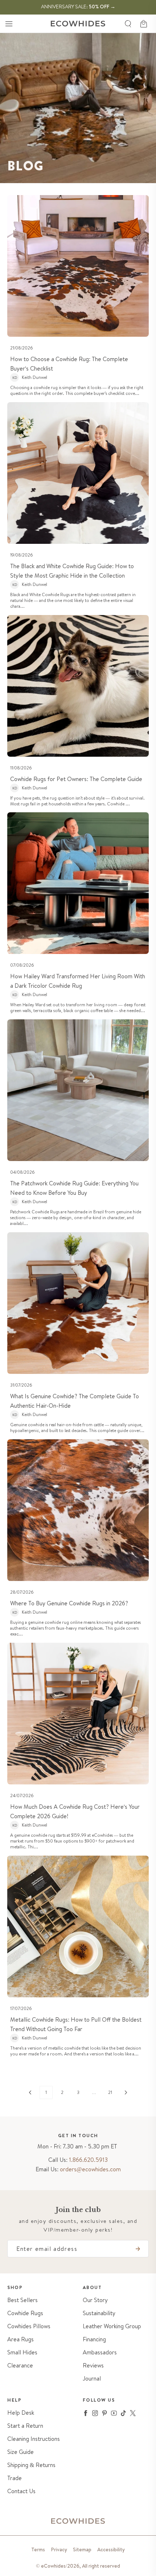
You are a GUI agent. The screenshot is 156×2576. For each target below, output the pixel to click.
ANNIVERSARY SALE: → (78, 7)
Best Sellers (22, 2300)
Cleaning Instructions (34, 2439)
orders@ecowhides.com (90, 2169)
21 (110, 2092)
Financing (94, 2339)
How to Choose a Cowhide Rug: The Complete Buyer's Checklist (69, 364)
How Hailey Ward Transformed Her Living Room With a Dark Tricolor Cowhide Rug (78, 981)
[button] (9, 24)
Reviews (93, 2365)
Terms (38, 2549)
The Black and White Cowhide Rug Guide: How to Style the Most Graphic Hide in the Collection (72, 571)
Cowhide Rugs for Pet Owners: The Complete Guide (76, 779)
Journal (92, 2379)
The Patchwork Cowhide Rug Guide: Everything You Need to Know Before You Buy (74, 1188)
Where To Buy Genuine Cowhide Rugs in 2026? (69, 1603)
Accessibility (111, 2549)
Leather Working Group (112, 2326)
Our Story (95, 2300)
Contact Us (21, 2491)
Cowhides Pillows (29, 2326)
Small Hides (22, 2352)
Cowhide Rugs (25, 2313)
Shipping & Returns (31, 2465)
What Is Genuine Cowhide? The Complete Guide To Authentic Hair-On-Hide (75, 1401)
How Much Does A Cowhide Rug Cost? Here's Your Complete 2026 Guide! (75, 1811)
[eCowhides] (78, 24)
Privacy (59, 2549)
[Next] (126, 2092)
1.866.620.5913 (88, 2160)
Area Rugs (20, 2339)
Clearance (20, 2365)
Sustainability (99, 2313)
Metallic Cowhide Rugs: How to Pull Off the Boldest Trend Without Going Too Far (76, 2024)
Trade (15, 2478)
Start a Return (25, 2426)
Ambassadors (100, 2352)
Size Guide (20, 2452)
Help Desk (21, 2413)
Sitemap (82, 2549)
